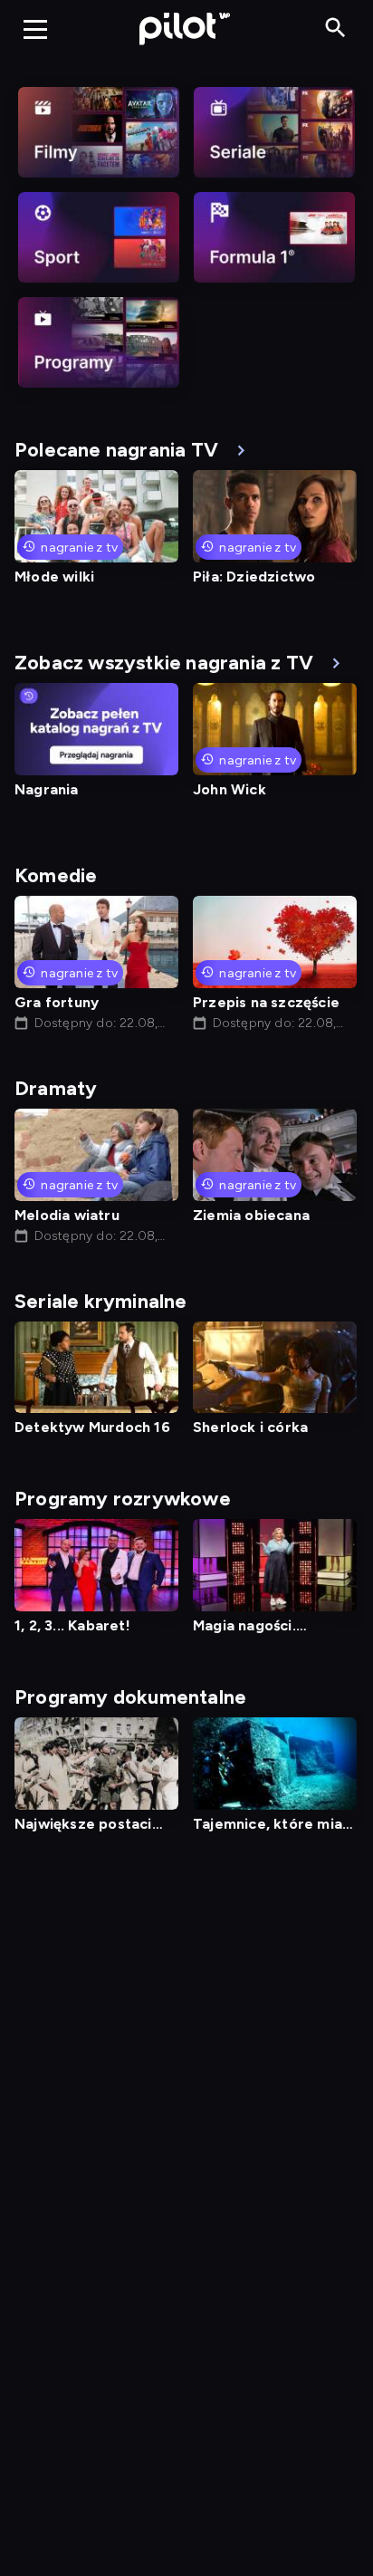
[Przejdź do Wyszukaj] (335, 29)
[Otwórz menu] (35, 29)
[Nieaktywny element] (99, 132)
